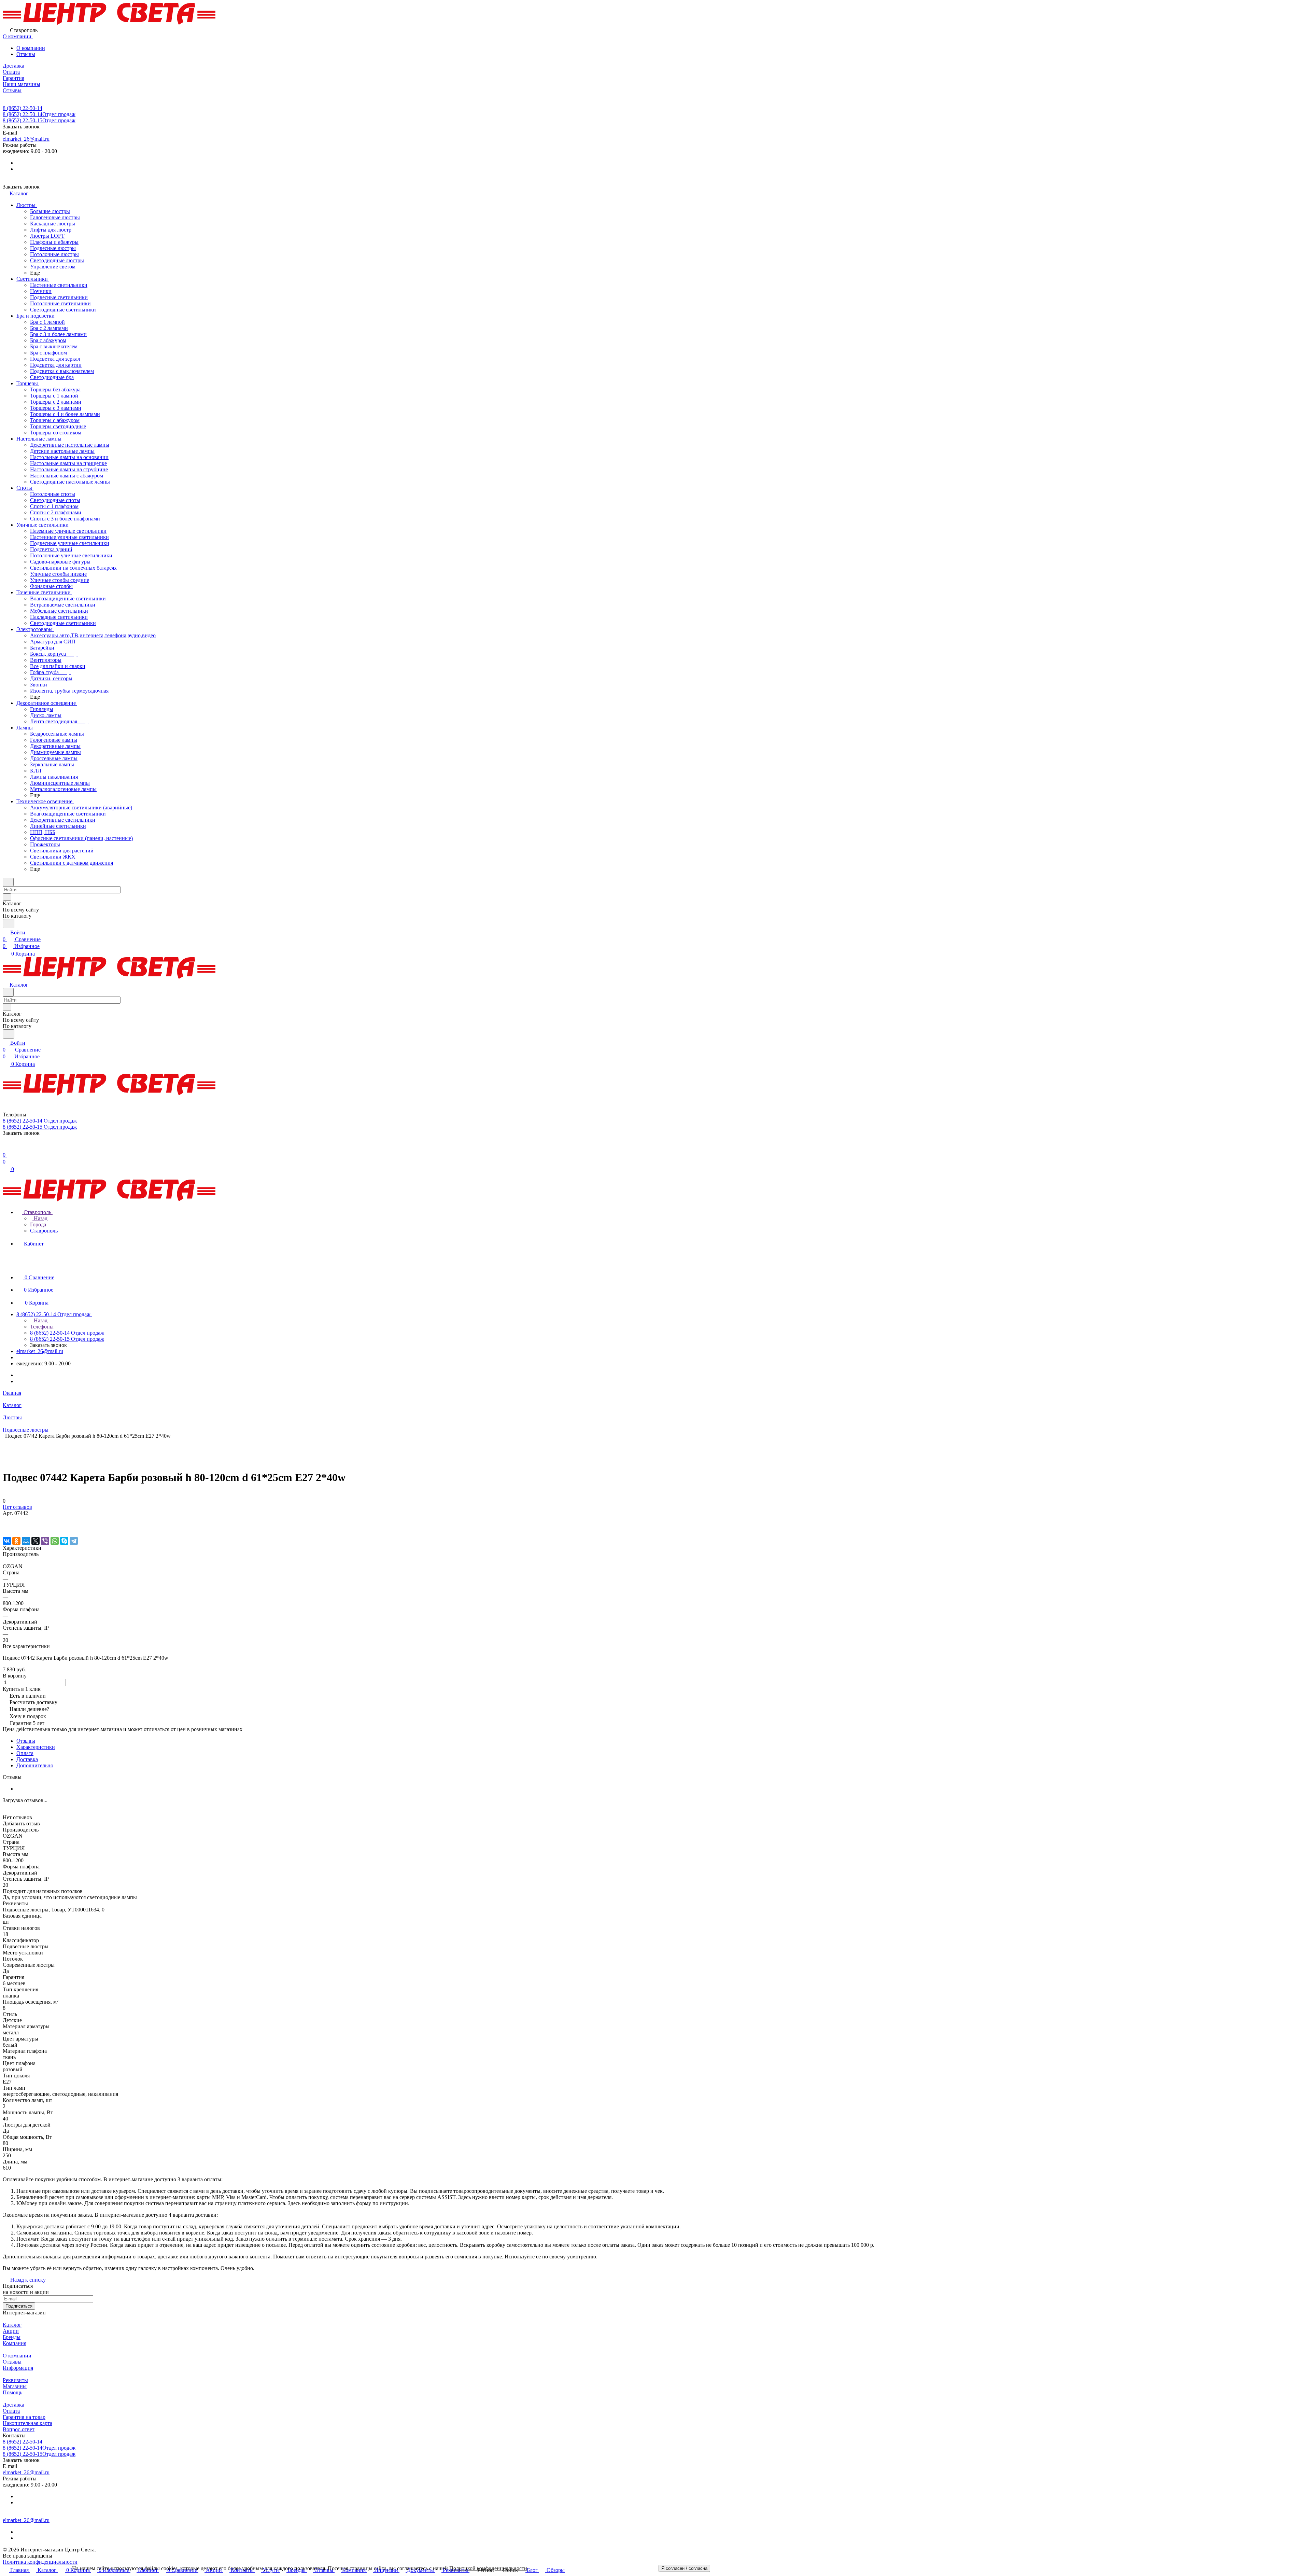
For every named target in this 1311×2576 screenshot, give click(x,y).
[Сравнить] (6, 1527)
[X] (36, 1541)
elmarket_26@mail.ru (26, 139)
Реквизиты (15, 2380)
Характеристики (36, 1747)
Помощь (12, 2392)
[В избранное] (6, 1520)
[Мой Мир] (26, 1541)
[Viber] (45, 1541)
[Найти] (9, 924)
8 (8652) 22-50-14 (23, 108)
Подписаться (19, 2306)
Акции (11, 2331)
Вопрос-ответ (19, 2429)
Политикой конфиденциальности (488, 2568)
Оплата (25, 1753)
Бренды (12, 2337)
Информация (18, 2368)
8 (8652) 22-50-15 (39, 120)
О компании (31, 48)
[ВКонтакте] (7, 1541)
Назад (40, 1218)
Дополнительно (35, 1765)
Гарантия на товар (24, 2417)
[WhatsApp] (55, 1541)
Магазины (15, 2386)
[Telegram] (74, 1541)
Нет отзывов (17, 1507)
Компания (15, 2343)
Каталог (12, 2325)
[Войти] (6, 1148)
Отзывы (26, 54)
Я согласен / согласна (684, 2568)
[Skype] (64, 1541)
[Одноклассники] (16, 1541)
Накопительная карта (27, 2423)
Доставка (27, 1759)
